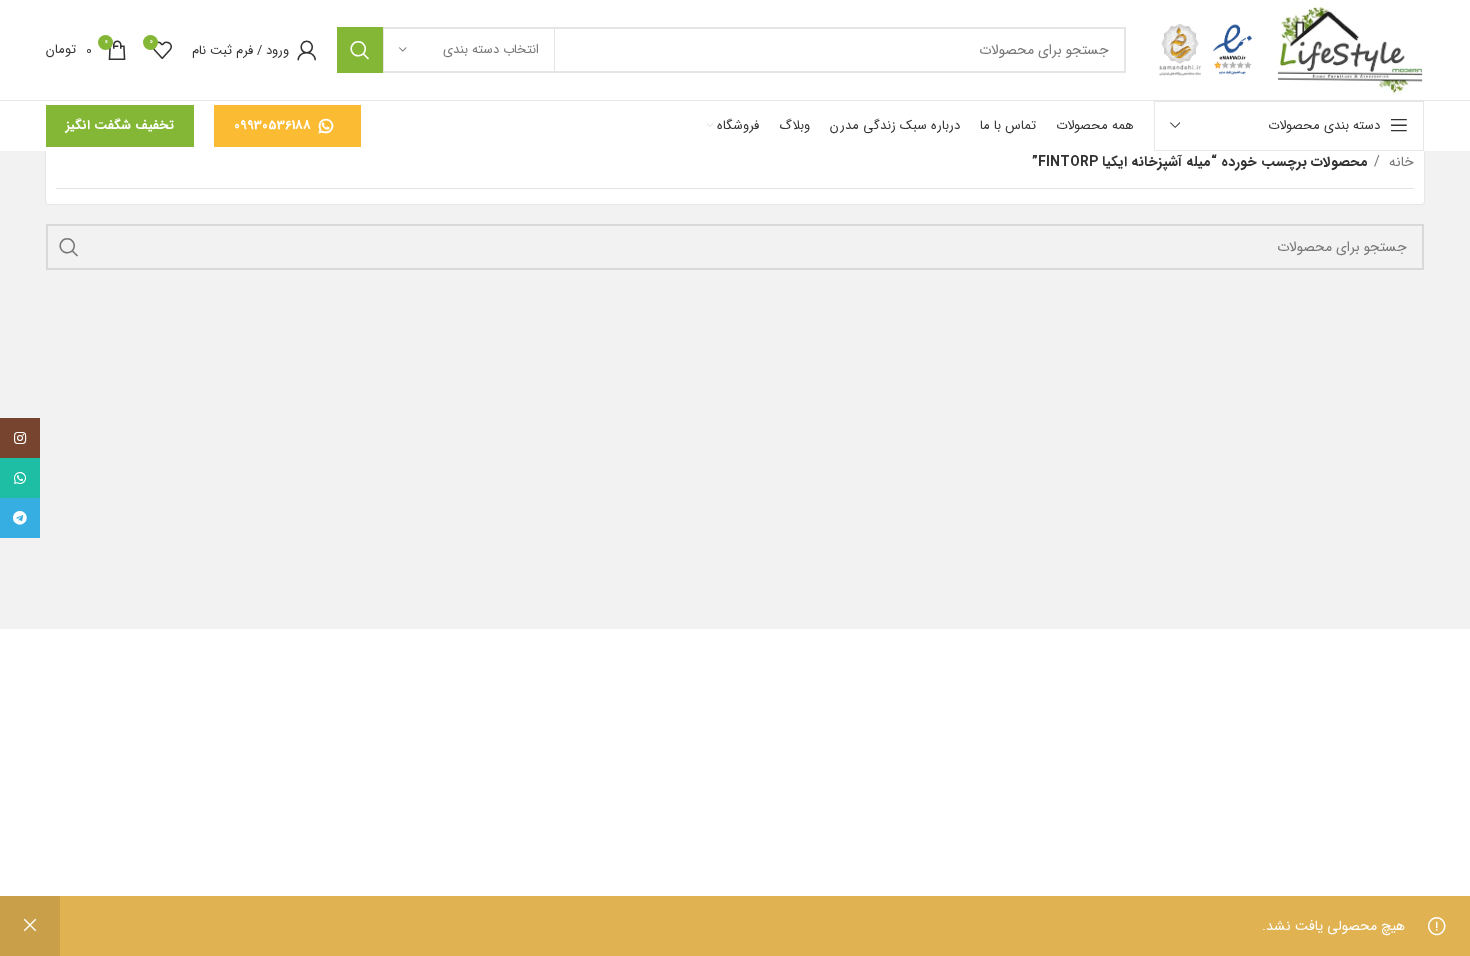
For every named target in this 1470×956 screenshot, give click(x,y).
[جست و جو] (360, 50)
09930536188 (272, 125)
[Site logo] (1351, 49)
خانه (1399, 162)
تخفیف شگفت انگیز (120, 125)
